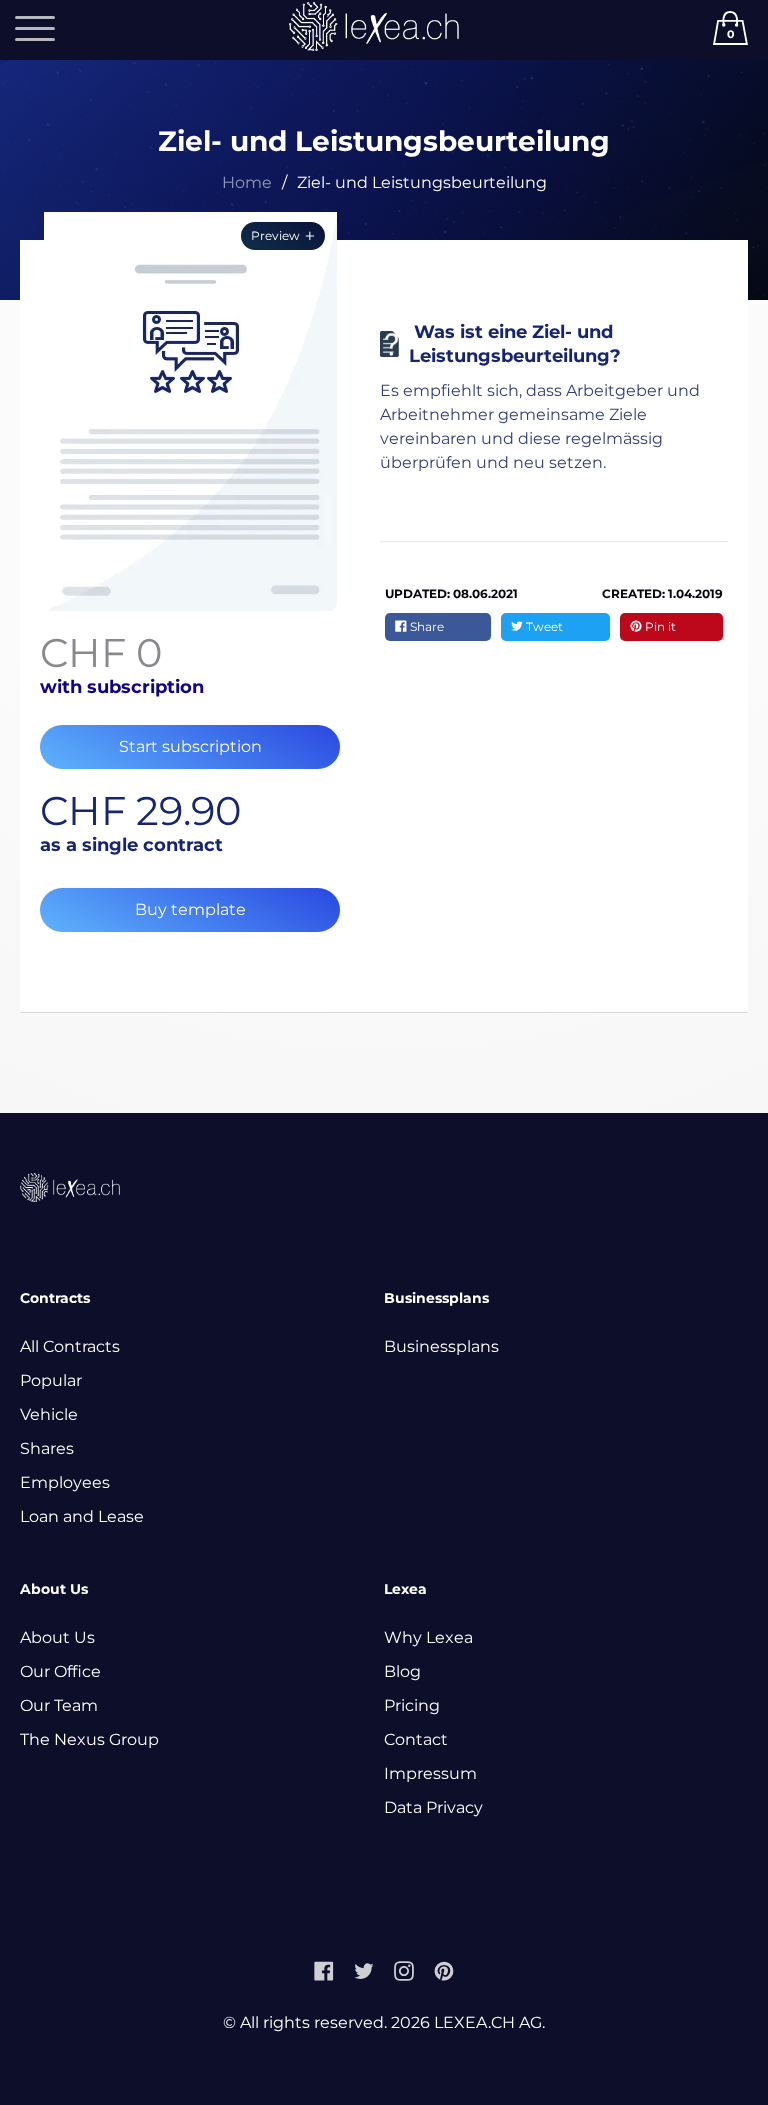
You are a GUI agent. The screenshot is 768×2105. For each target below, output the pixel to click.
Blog (402, 1671)
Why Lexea (428, 1637)
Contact (416, 1739)
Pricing (412, 1705)
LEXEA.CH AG (488, 2022)
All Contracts (70, 1346)
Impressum (430, 1773)
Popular (51, 1380)
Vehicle (49, 1414)
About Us (57, 1637)
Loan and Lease (82, 1516)
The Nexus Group (89, 1739)
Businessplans (441, 1346)
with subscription (122, 687)
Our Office (60, 1671)
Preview (275, 235)
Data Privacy (433, 1807)
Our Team (59, 1705)
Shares (47, 1448)
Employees (65, 1482)
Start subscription (190, 746)
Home (247, 182)
